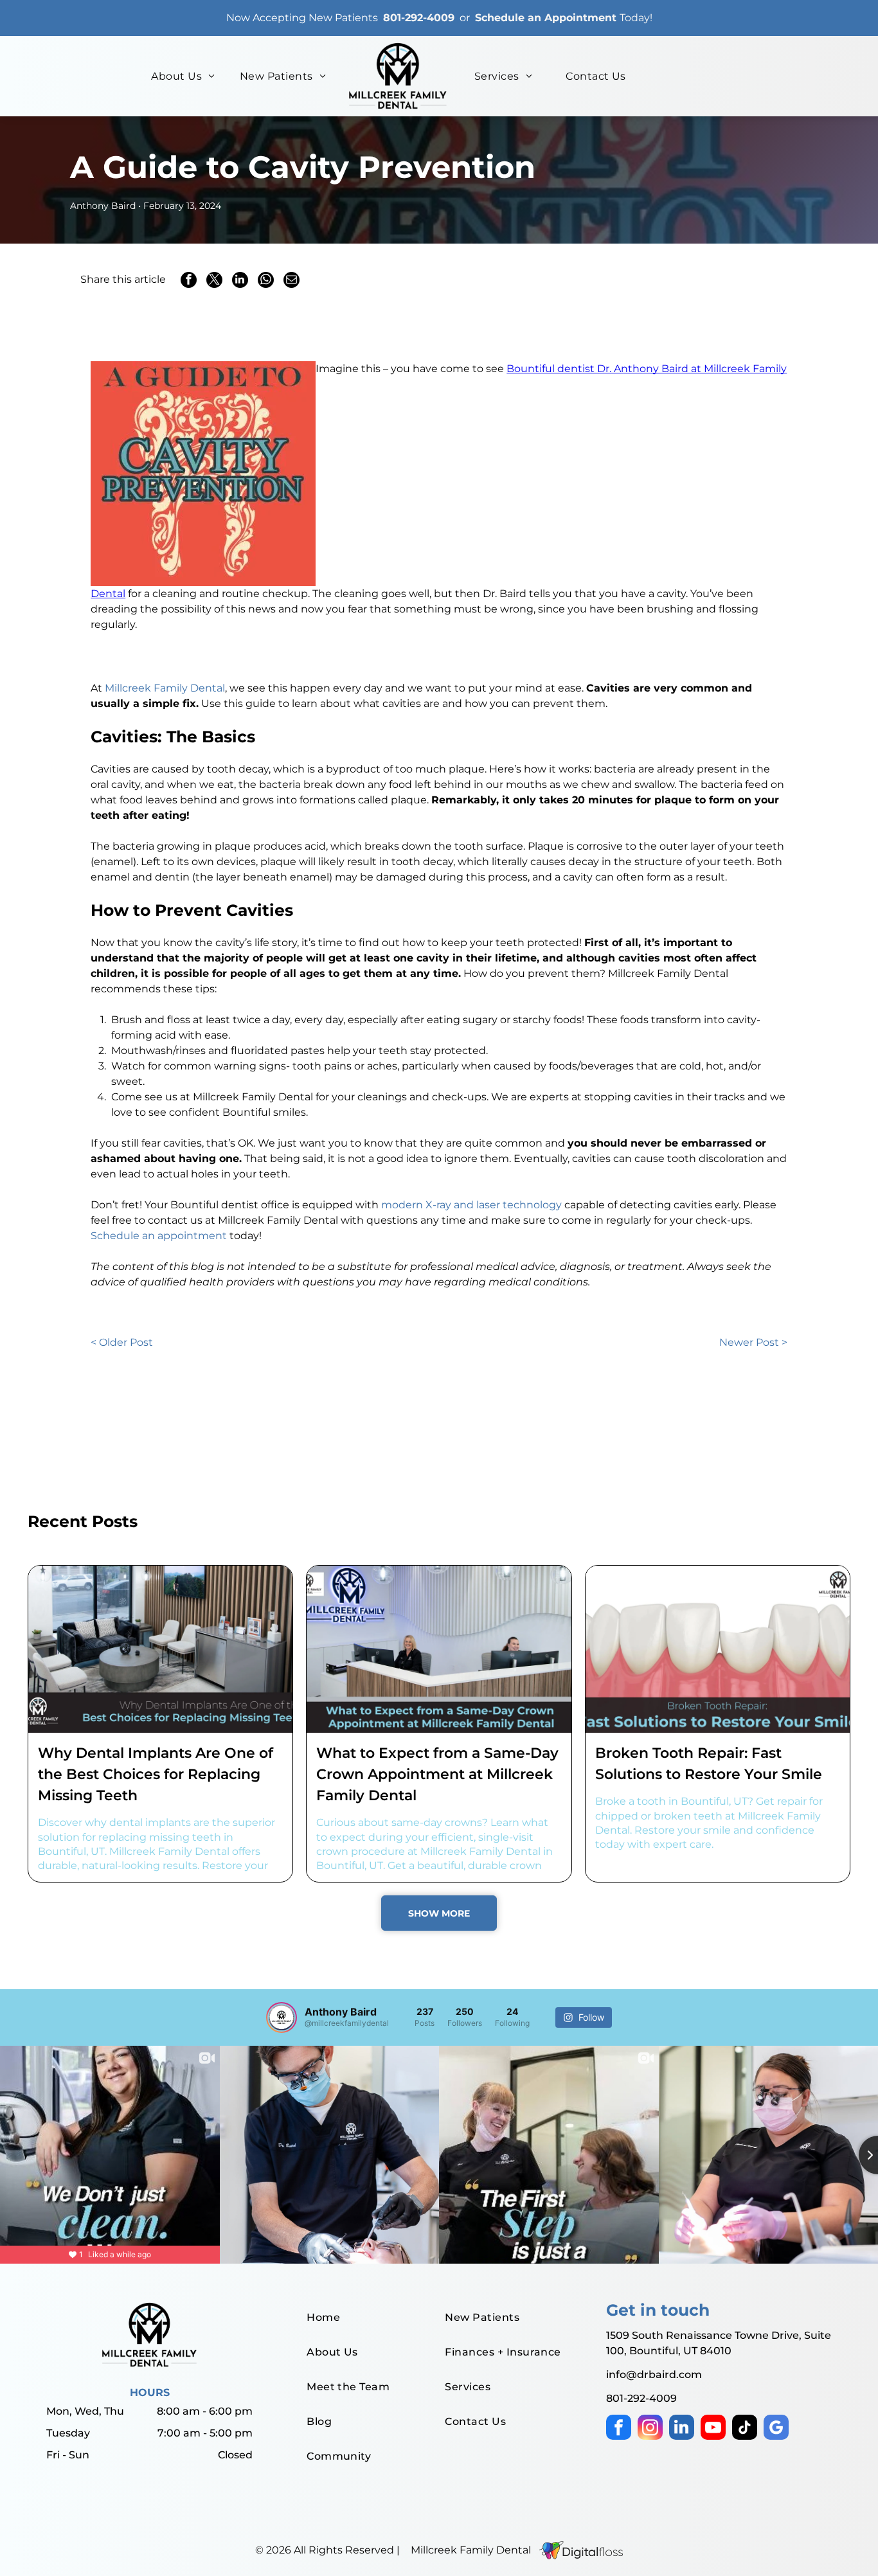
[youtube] (713, 2429)
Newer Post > (753, 1342)
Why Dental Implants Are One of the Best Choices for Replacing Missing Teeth (156, 1774)
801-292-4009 (419, 18)
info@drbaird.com (654, 2375)
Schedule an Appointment (546, 18)
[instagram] (650, 2429)
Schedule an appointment (159, 1236)
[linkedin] (682, 2429)
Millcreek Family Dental (165, 688)
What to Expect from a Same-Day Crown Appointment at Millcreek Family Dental (437, 1774)
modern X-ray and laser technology (471, 1205)
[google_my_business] (776, 2429)
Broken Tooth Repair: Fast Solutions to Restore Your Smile (709, 1764)
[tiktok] (745, 2429)
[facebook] (619, 2429)
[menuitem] (183, 76)
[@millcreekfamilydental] (282, 2017)
